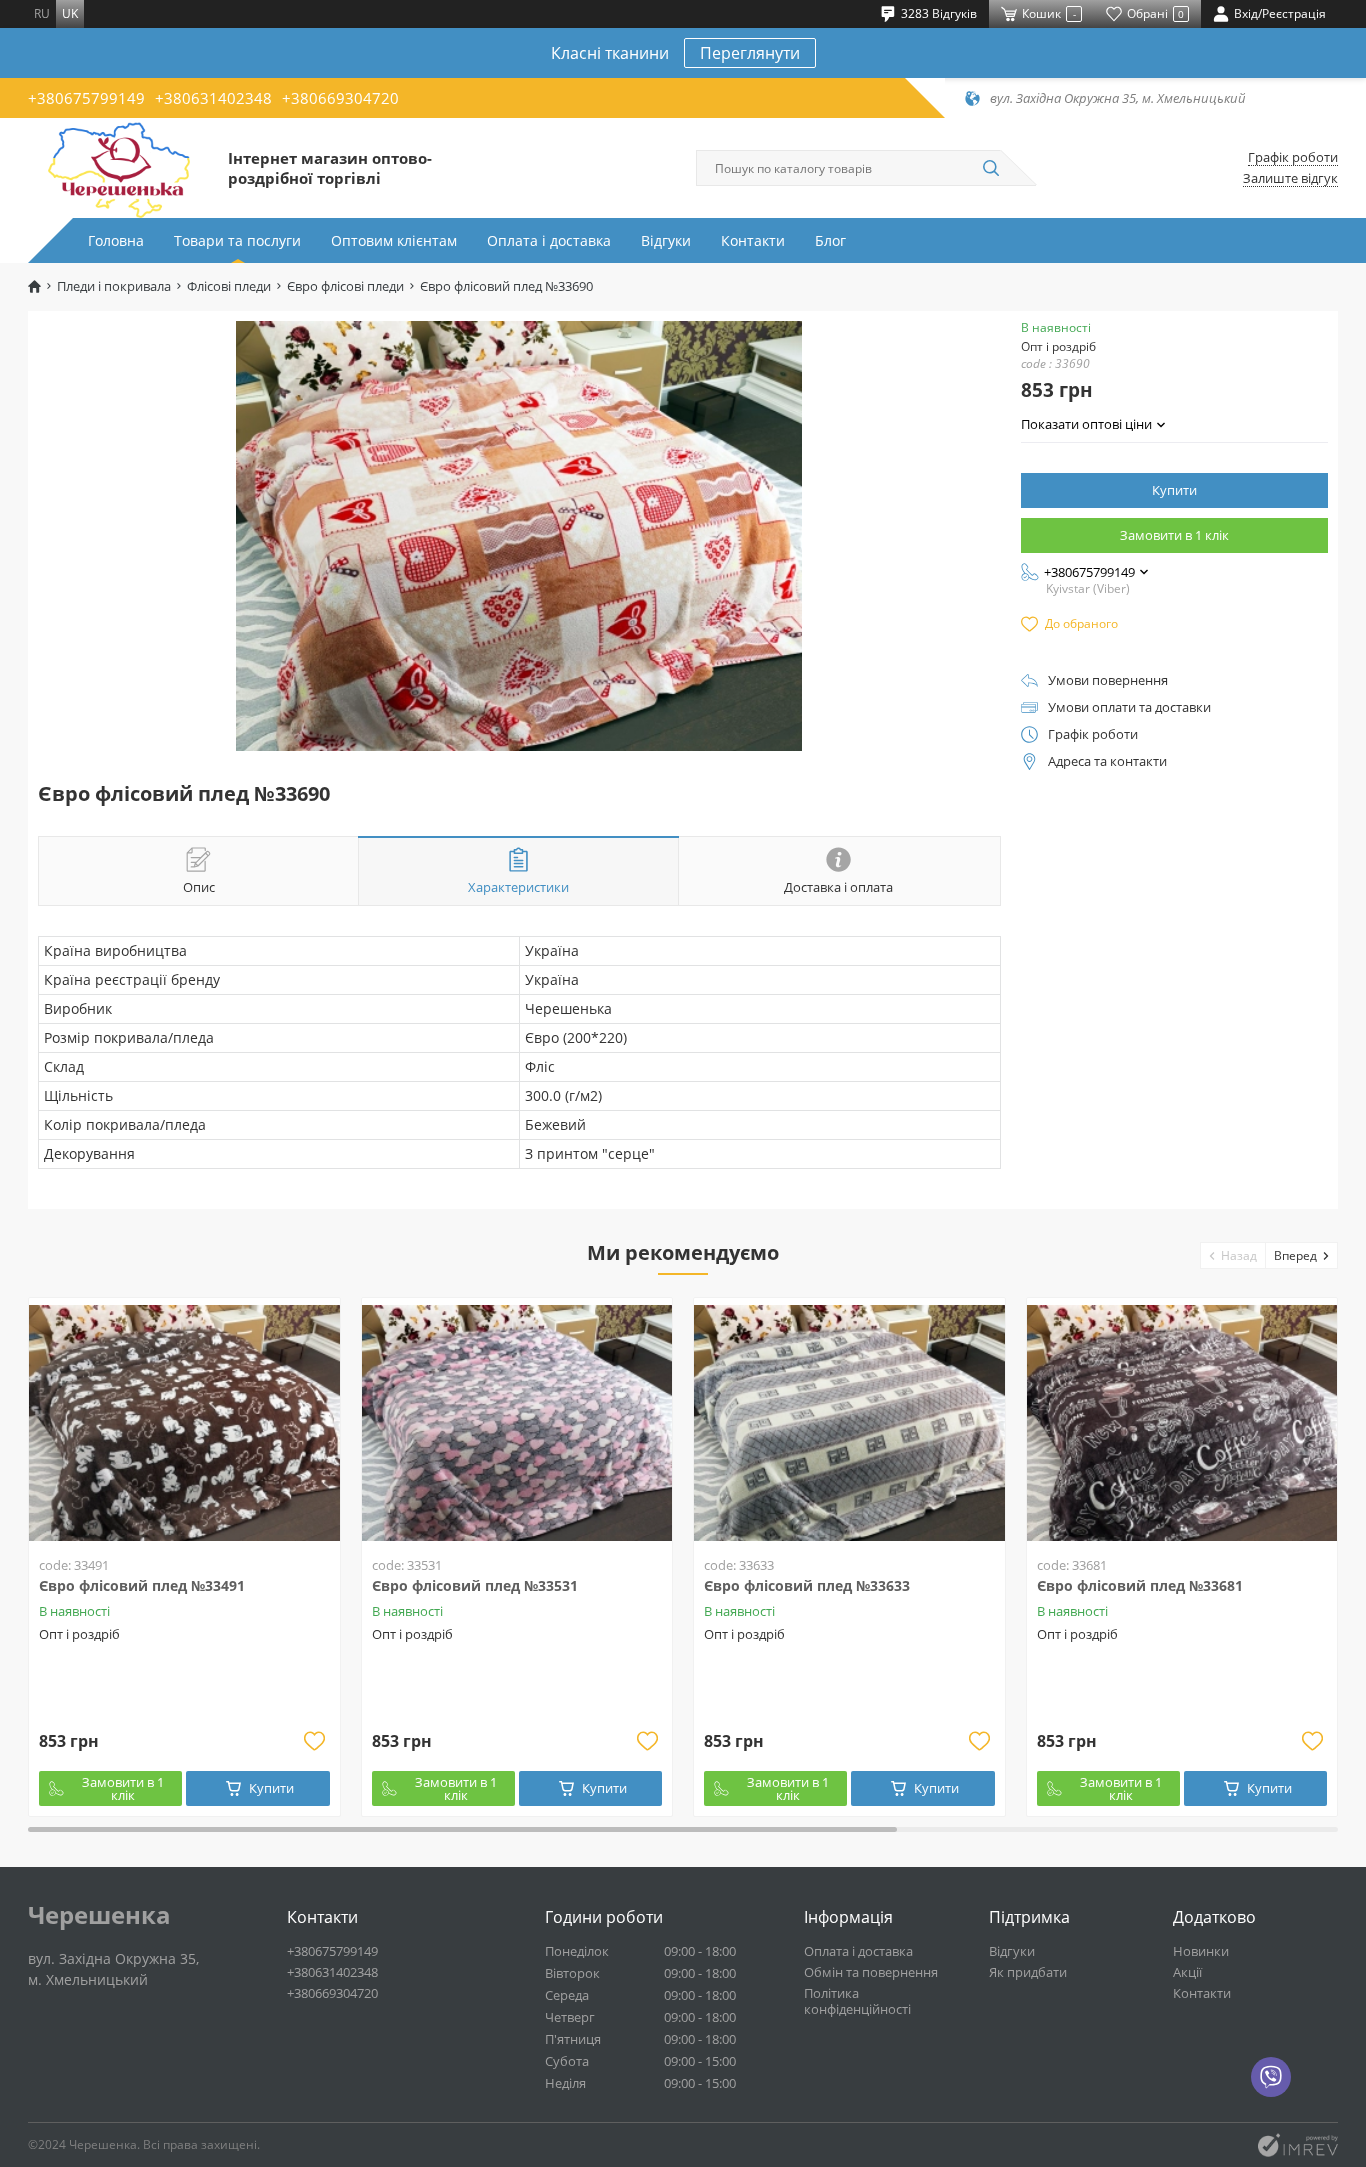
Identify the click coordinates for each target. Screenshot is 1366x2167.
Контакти (753, 240)
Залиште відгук (1290, 178)
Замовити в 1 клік (1174, 535)
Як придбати (1028, 1972)
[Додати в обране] (315, 1741)
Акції (1187, 1972)
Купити (1174, 490)
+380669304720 (340, 98)
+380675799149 (86, 98)
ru (42, 13)
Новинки (1201, 1951)
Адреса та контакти (1107, 761)
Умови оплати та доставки (1129, 707)
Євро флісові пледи (345, 286)
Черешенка (99, 1915)
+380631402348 (213, 98)
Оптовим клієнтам (394, 240)
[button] (1233, 1255)
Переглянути (750, 53)
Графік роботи (1293, 157)
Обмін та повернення (871, 1972)
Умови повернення (1108, 680)
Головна (116, 240)
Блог (830, 240)
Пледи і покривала (114, 286)
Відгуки (666, 240)
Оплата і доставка (549, 240)
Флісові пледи (229, 286)
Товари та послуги (237, 240)
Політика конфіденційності (857, 2001)
